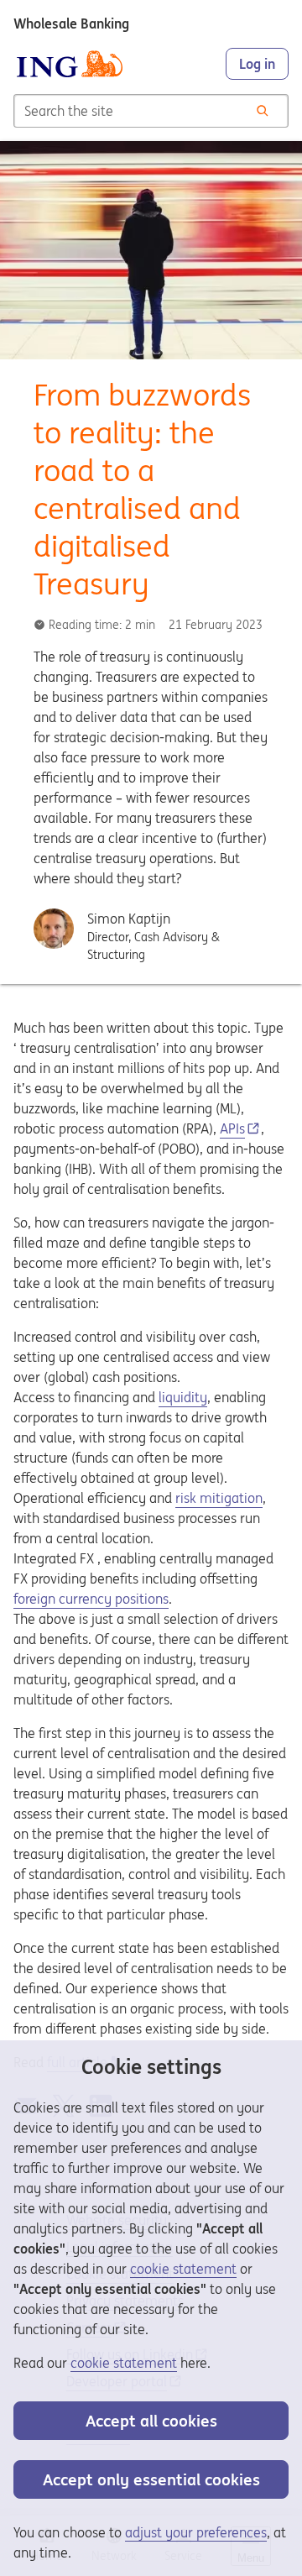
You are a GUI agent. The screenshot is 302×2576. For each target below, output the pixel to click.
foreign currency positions (91, 1599)
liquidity (183, 1397)
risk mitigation (219, 1498)
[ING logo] (70, 64)
